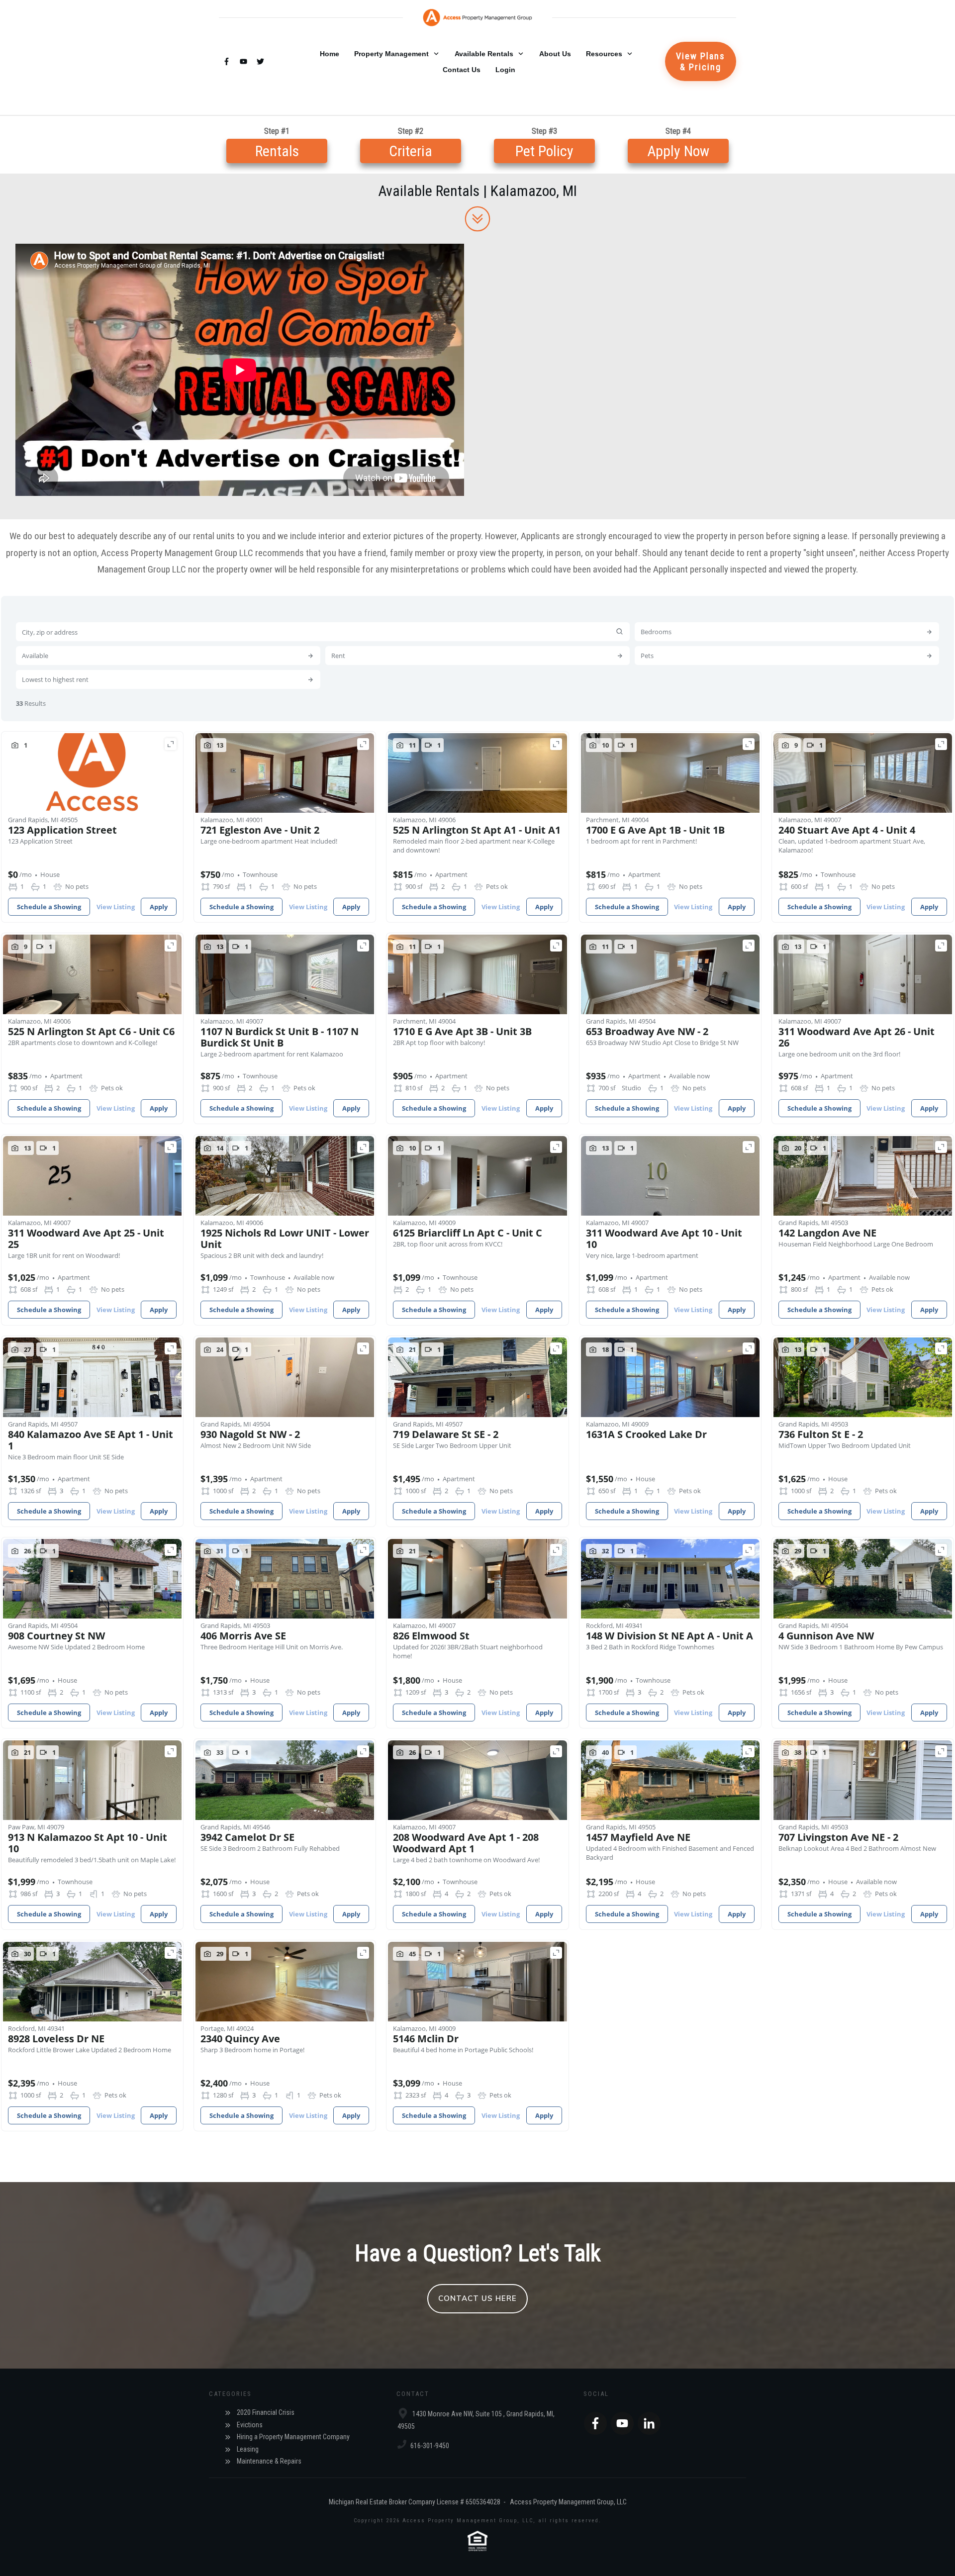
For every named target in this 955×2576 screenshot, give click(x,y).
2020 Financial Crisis (266, 2412)
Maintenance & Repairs (269, 2461)
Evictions (250, 2425)
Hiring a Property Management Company (293, 2437)
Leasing (248, 2449)
